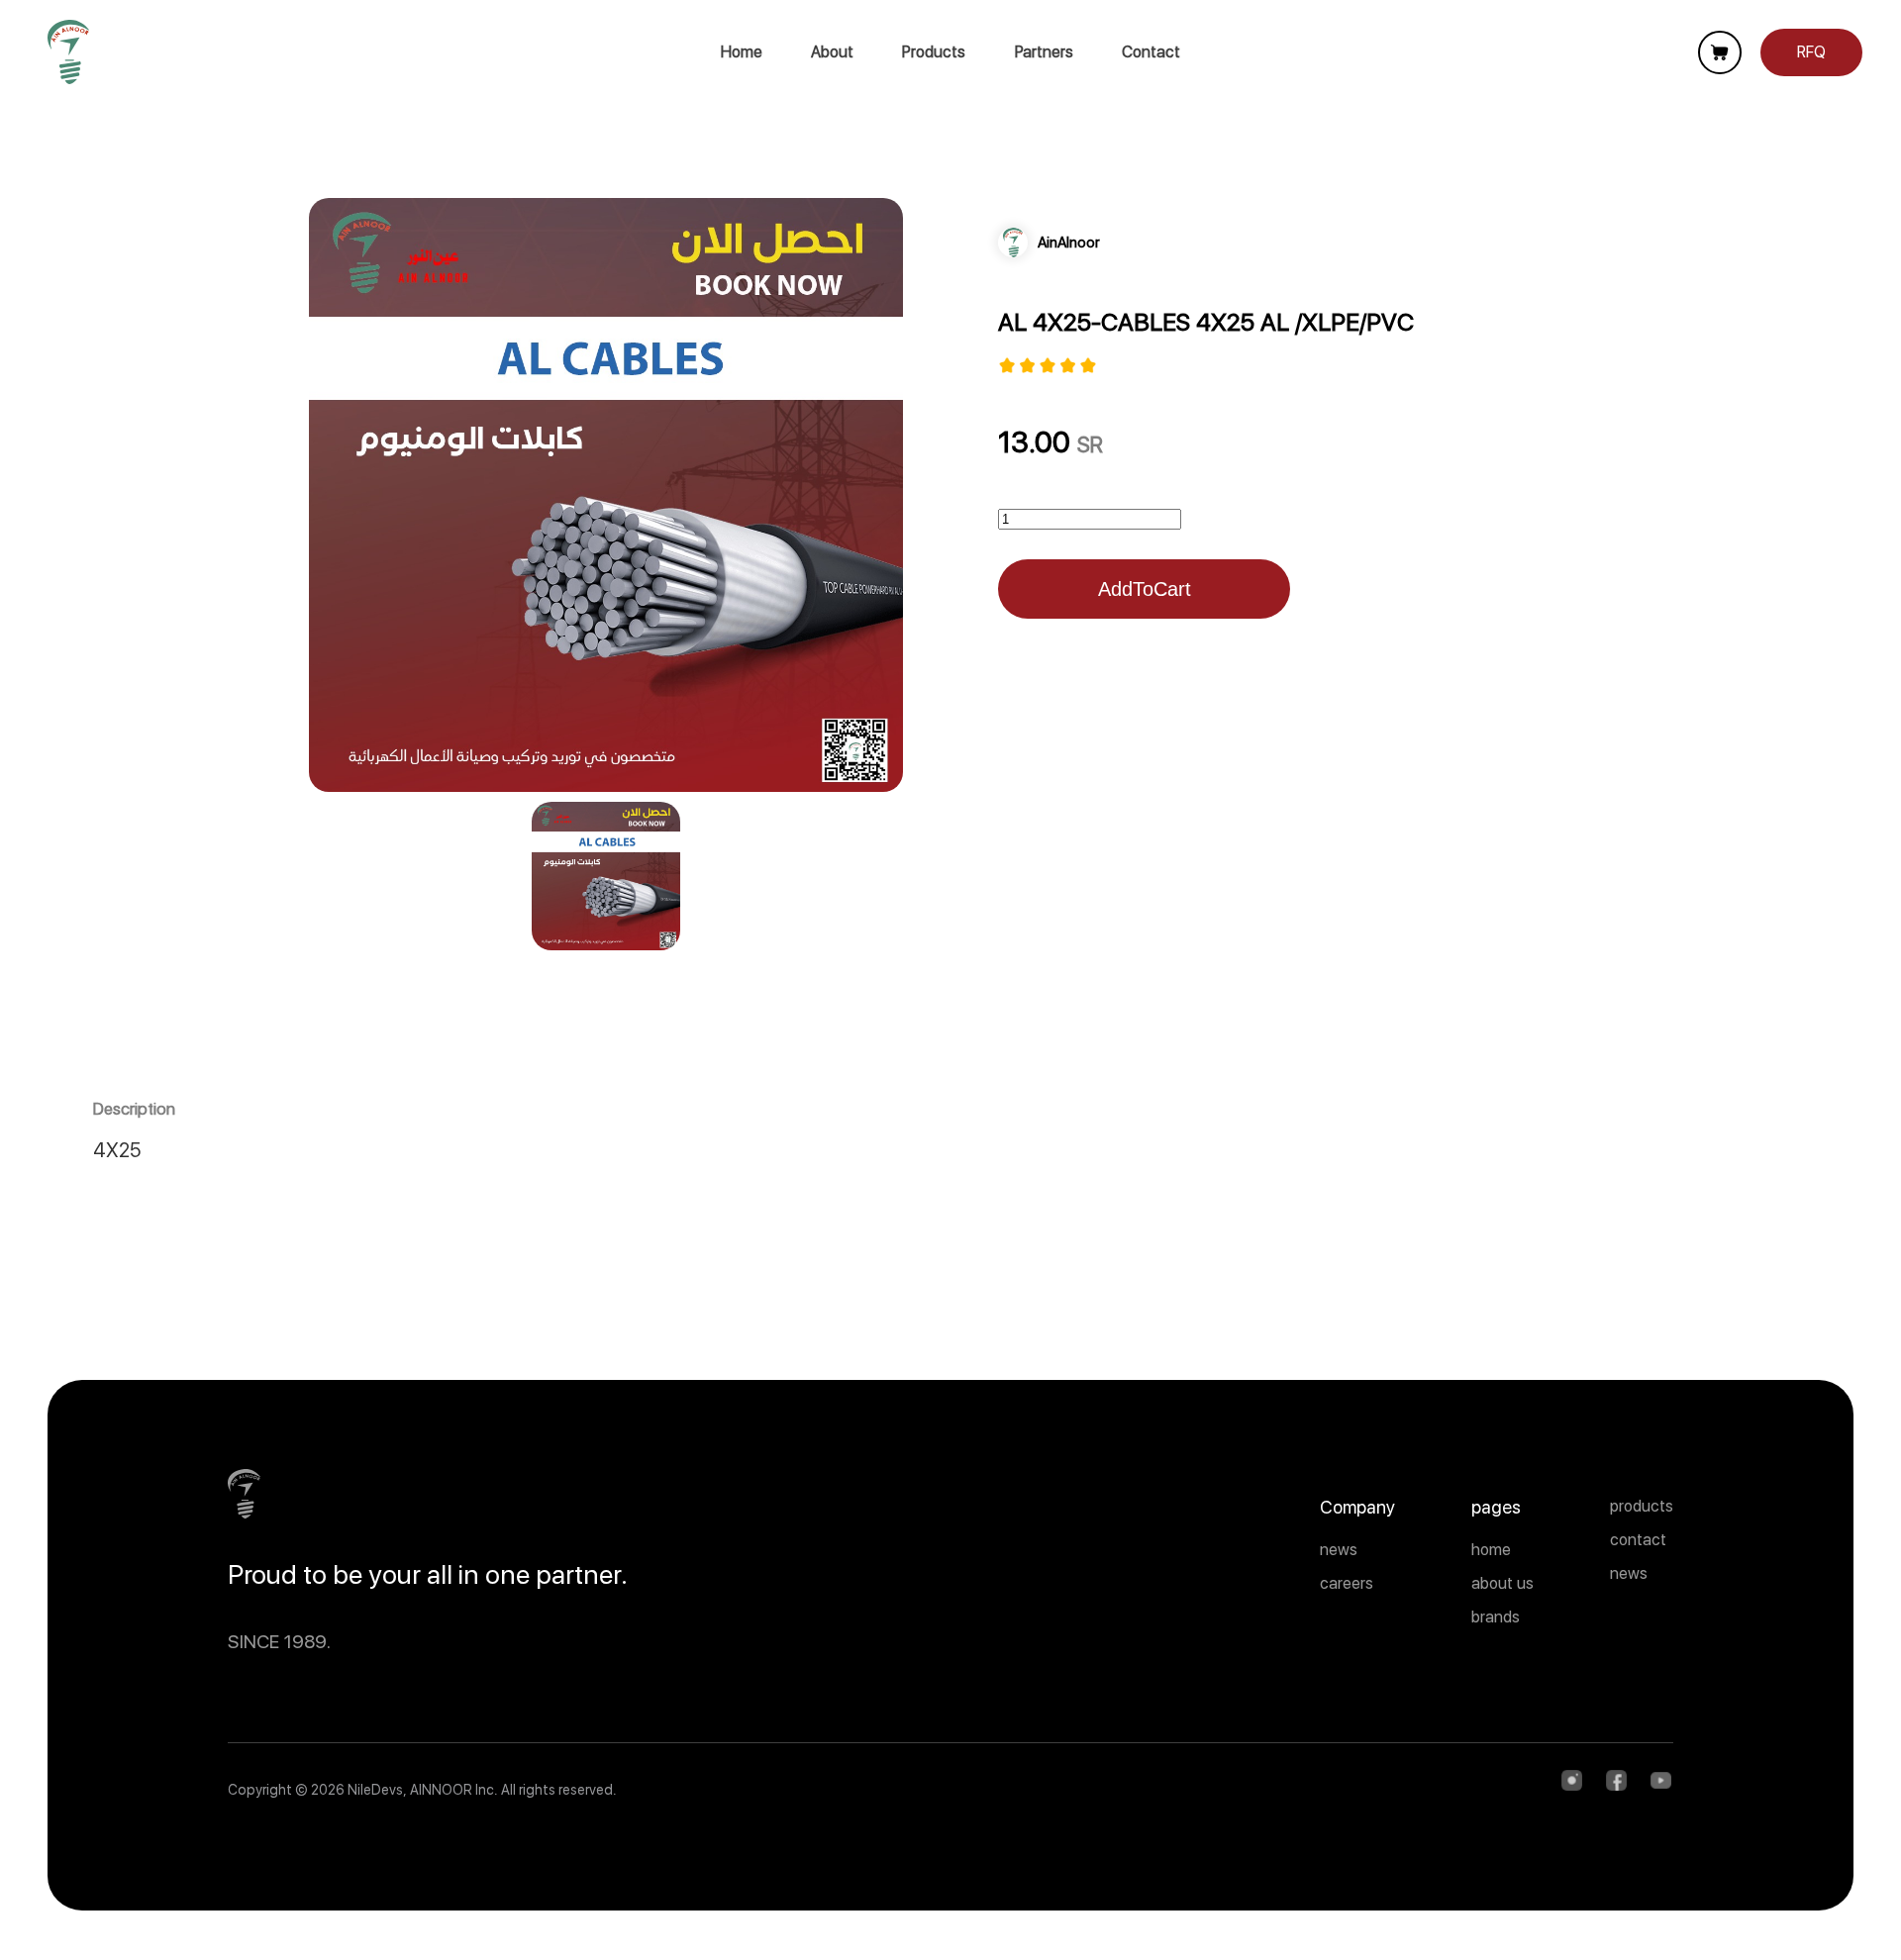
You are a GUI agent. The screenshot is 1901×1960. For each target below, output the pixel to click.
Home (742, 52)
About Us (1502, 1583)
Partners (1044, 52)
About (832, 52)
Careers (1347, 1583)
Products (934, 52)
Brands (1496, 1617)
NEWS (1629, 1573)
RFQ (1811, 52)
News (1339, 1550)
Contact (1151, 52)
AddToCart (1145, 589)
